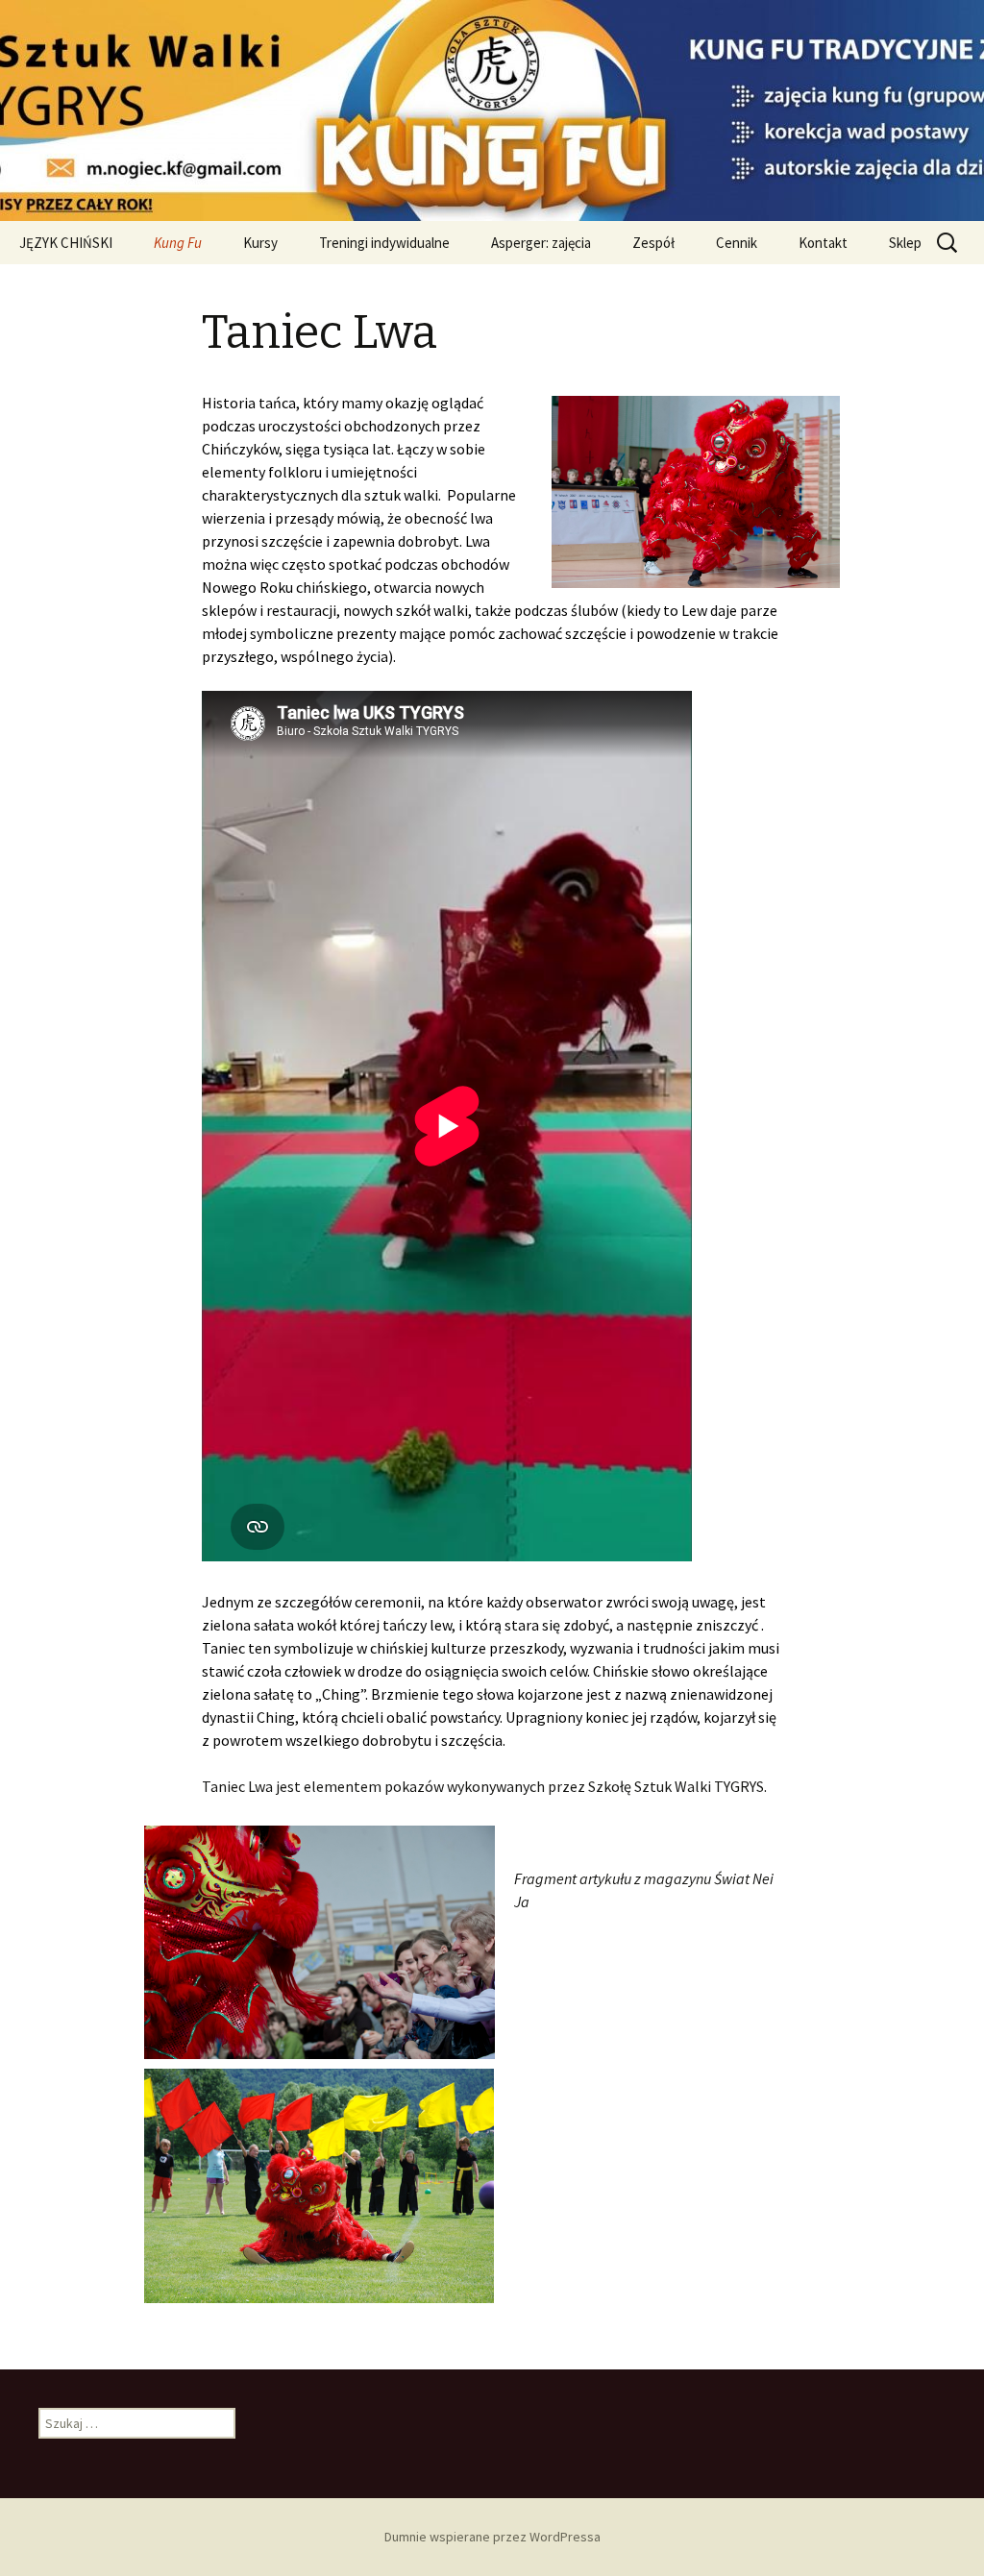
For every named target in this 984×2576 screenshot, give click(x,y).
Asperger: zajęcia (541, 243)
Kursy (260, 243)
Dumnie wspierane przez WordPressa (492, 2537)
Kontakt (823, 243)
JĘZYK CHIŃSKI (66, 243)
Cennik (737, 243)
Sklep (905, 243)
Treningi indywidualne (384, 243)
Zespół (653, 243)
